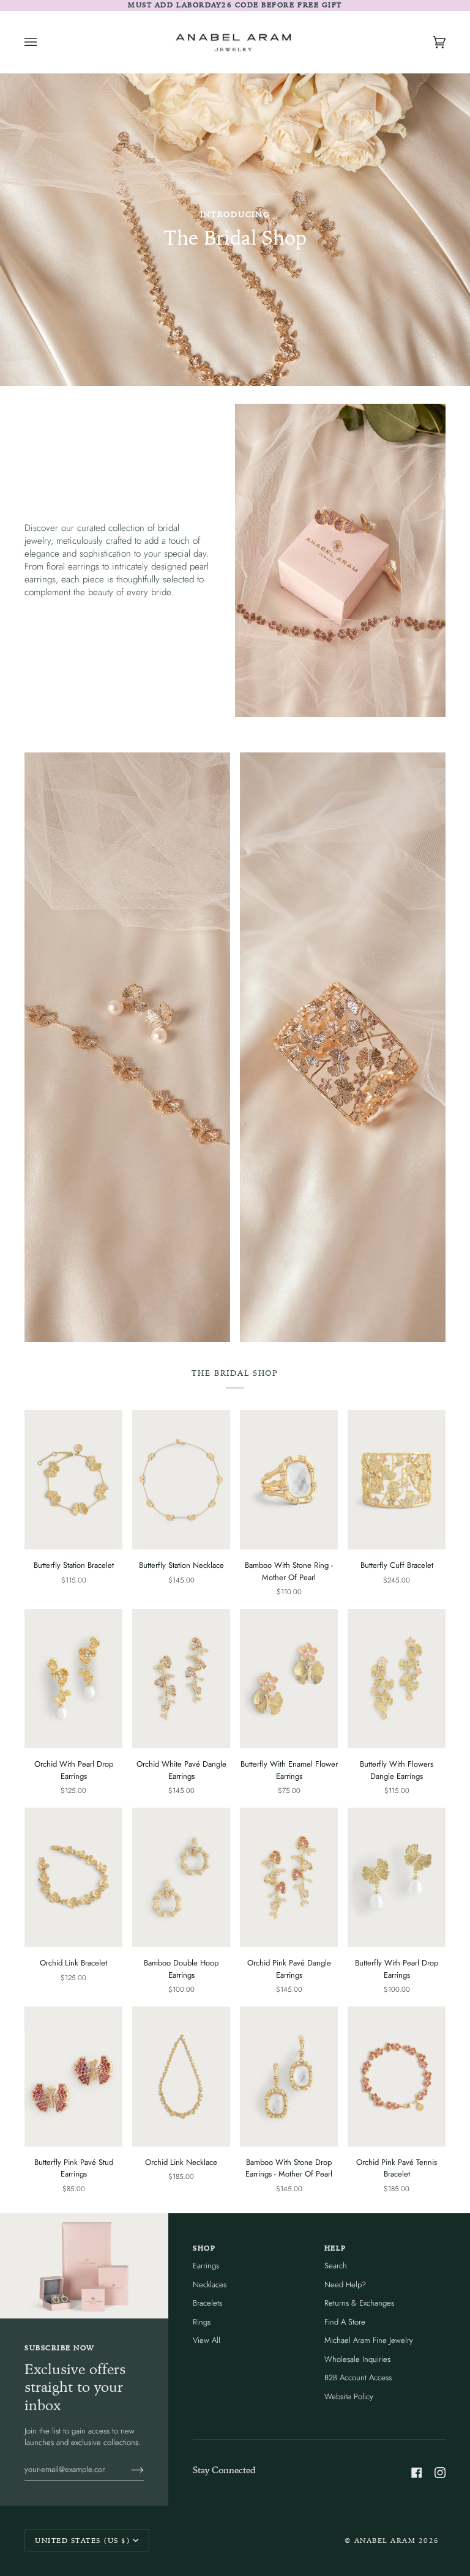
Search (336, 2266)
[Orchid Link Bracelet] (73, 1878)
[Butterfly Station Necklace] (181, 1480)
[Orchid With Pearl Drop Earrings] (73, 1679)
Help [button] (335, 2248)
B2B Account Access (358, 2377)
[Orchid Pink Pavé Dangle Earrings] (289, 1878)
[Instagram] (440, 2473)
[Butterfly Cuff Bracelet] (397, 1480)
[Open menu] (43, 42)
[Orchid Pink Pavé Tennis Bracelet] (397, 2077)
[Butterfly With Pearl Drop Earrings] (397, 1878)
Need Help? (345, 2285)
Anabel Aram (385, 2541)
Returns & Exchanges (359, 2303)
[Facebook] (417, 2473)
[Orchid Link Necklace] (181, 2077)
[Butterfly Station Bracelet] (73, 1480)
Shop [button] (204, 2248)
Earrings (206, 2266)
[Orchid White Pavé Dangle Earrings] (181, 1679)
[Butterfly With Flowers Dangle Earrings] (397, 1679)
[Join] (128, 2469)
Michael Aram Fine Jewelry (369, 2340)
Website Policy (349, 2396)
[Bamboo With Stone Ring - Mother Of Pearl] (289, 1480)
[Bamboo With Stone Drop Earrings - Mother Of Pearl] (289, 2077)
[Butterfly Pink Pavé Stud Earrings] (73, 2077)
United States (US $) (83, 2541)
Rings (202, 2322)
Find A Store (345, 2322)
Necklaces (210, 2285)
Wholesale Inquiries (357, 2359)
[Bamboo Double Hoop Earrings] (181, 1878)
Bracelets (207, 2303)
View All (207, 2340)
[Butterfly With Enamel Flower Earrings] (289, 1679)
